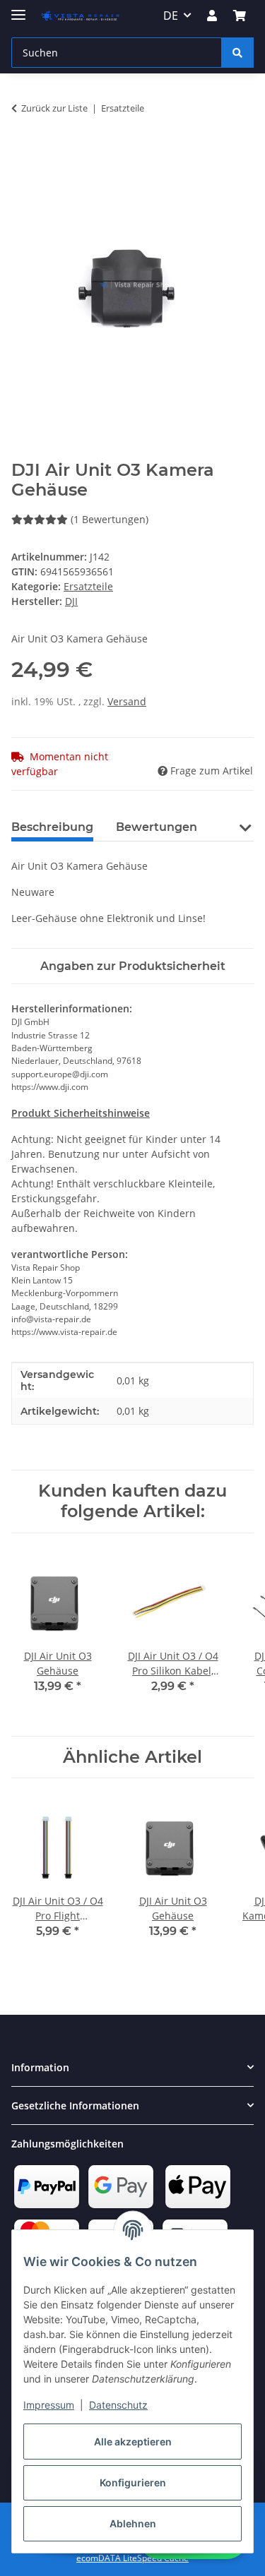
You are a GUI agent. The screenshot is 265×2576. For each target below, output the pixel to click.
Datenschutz (118, 2405)
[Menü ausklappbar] (18, 9)
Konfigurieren (133, 2482)
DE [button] (171, 16)
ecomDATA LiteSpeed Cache (132, 2558)
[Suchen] (237, 53)
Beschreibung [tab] (52, 827)
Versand (127, 701)
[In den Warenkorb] (23, 152)
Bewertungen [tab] (157, 827)
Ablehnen (133, 2523)
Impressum (49, 2405)
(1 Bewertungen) (110, 519)
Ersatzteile (88, 586)
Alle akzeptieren (133, 2442)
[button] (212, 16)
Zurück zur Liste (54, 108)
